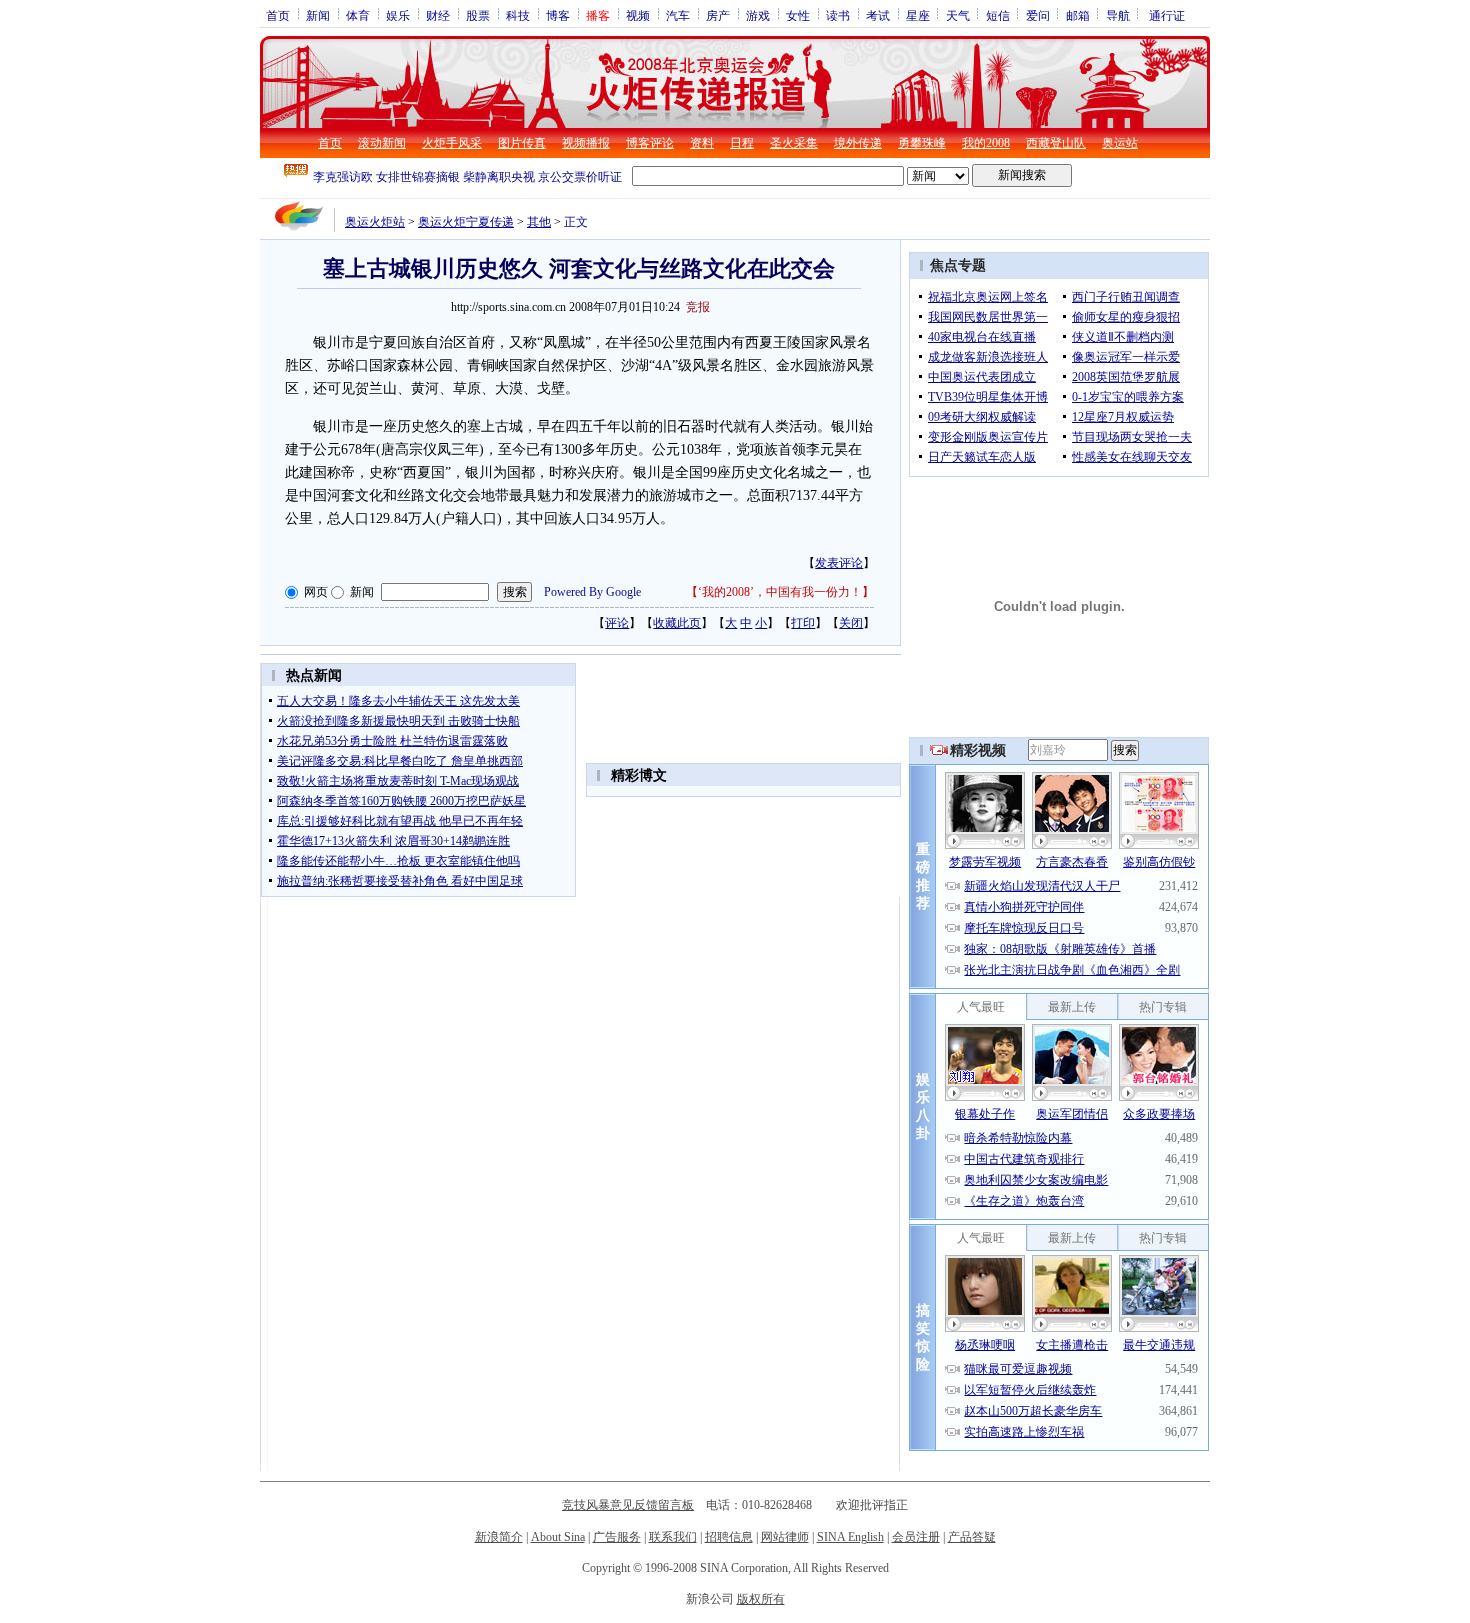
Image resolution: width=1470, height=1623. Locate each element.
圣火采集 (794, 143)
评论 (617, 623)
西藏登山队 (1056, 143)
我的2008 (986, 143)
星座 (918, 15)
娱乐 (398, 15)
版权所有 (761, 1599)
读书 (838, 15)
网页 (316, 592)
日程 (742, 143)
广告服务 (617, 1537)
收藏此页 (677, 623)
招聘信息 (729, 1537)
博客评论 (650, 143)
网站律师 (785, 1537)
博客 (558, 15)
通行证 (1167, 15)
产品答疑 (972, 1537)
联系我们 (673, 1537)
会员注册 (916, 1537)
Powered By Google (592, 592)
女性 (798, 15)
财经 (438, 15)
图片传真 (522, 143)
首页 (278, 15)
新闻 (318, 15)
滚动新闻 (382, 143)
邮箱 (1078, 15)
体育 (358, 15)
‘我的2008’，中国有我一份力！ (780, 592)
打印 (803, 623)
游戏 (758, 15)
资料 (702, 143)
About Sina (558, 1537)
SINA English (850, 1537)
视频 (638, 15)
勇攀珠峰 (922, 143)
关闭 (851, 623)
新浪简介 (499, 1537)
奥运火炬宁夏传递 (466, 222)
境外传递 (858, 143)
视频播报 (586, 143)
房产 (718, 15)
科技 (518, 15)
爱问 (1038, 15)
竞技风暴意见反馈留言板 (628, 1505)
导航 (1118, 15)
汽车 (678, 15)
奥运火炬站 (375, 222)
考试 (878, 15)
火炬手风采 (452, 143)
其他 (539, 222)
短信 (998, 15)
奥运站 (1120, 143)
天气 (958, 15)
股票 (478, 15)
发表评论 (839, 563)
